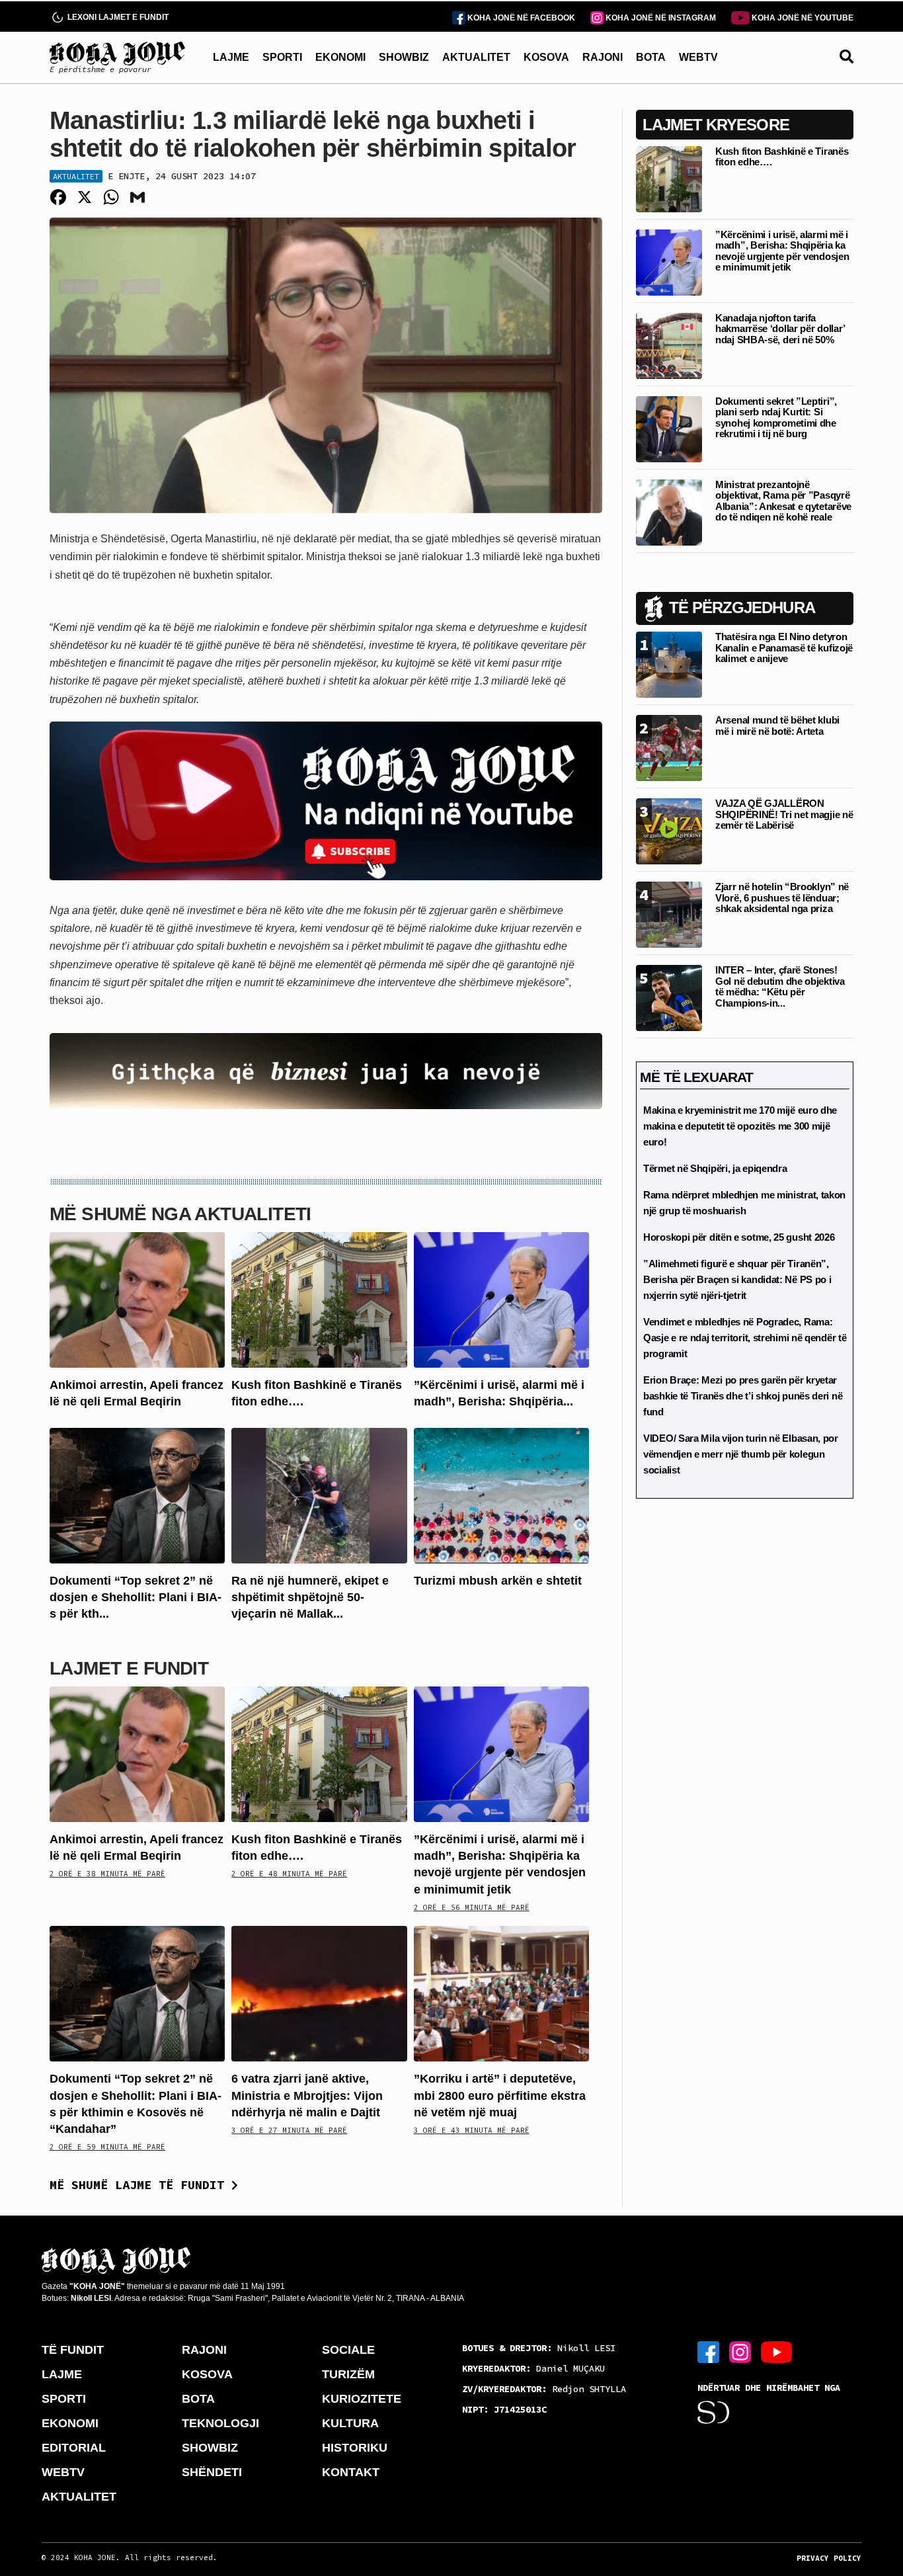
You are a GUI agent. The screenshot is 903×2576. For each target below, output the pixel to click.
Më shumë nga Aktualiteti (180, 1214)
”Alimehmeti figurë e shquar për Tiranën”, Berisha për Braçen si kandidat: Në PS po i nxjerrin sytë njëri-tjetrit (737, 1279)
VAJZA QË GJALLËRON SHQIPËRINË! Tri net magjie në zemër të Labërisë (784, 814)
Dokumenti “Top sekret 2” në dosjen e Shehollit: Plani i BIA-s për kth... (136, 1597)
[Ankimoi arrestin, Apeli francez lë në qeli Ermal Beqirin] (137, 1299)
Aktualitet (76, 176)
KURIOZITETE (362, 2399)
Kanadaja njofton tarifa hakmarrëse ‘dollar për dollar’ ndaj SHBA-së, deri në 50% (780, 329)
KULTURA (350, 2423)
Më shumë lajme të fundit (140, 2185)
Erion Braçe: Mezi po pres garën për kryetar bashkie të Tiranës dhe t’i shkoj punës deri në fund (743, 1396)
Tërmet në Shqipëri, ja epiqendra (715, 1168)
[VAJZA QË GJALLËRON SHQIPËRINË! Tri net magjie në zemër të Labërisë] (669, 830)
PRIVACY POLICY (829, 2558)
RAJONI (603, 57)
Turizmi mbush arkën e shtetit (498, 1581)
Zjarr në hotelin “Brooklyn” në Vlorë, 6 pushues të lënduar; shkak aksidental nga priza (782, 897)
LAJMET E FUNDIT (129, 1668)
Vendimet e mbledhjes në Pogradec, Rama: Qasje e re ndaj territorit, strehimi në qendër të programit (745, 1338)
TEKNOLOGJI (220, 2423)
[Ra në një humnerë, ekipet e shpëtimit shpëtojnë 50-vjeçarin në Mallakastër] (319, 1494)
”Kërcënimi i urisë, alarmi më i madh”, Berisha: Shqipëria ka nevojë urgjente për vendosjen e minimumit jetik (782, 251)
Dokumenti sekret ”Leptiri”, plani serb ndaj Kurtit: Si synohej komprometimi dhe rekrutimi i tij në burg (776, 418)
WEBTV (698, 57)
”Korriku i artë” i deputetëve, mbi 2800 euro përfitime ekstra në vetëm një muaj (500, 2095)
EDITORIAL (74, 2448)
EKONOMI (340, 57)
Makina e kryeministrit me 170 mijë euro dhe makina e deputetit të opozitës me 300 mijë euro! (740, 1126)
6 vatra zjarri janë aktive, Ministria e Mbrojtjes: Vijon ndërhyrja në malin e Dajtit (307, 2095)
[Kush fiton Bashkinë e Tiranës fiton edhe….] (319, 1299)
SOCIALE (348, 2350)
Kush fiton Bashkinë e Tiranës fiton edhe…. (782, 157)
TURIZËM (348, 2374)
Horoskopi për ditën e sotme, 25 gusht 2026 (739, 1237)
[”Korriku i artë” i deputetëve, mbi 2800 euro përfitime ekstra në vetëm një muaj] (501, 1993)
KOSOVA (546, 57)
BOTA (651, 57)
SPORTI (282, 57)
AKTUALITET (476, 57)
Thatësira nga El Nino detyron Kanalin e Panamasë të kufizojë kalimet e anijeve (784, 647)
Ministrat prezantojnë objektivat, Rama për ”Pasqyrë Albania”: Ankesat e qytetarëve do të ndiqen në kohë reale (783, 501)
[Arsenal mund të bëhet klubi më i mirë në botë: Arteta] (669, 747)
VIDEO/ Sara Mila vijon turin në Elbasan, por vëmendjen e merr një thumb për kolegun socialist (741, 1454)
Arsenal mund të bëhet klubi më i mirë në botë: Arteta (777, 726)
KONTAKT (351, 2472)
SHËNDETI (212, 2472)
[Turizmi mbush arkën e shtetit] (501, 1494)
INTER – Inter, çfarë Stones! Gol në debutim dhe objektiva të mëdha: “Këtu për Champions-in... (780, 986)
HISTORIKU (355, 2448)
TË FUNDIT (73, 2350)
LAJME (231, 57)
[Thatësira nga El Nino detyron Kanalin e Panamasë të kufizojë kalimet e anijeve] (669, 664)
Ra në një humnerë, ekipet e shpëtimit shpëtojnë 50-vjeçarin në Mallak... (310, 1597)
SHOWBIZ (404, 57)
